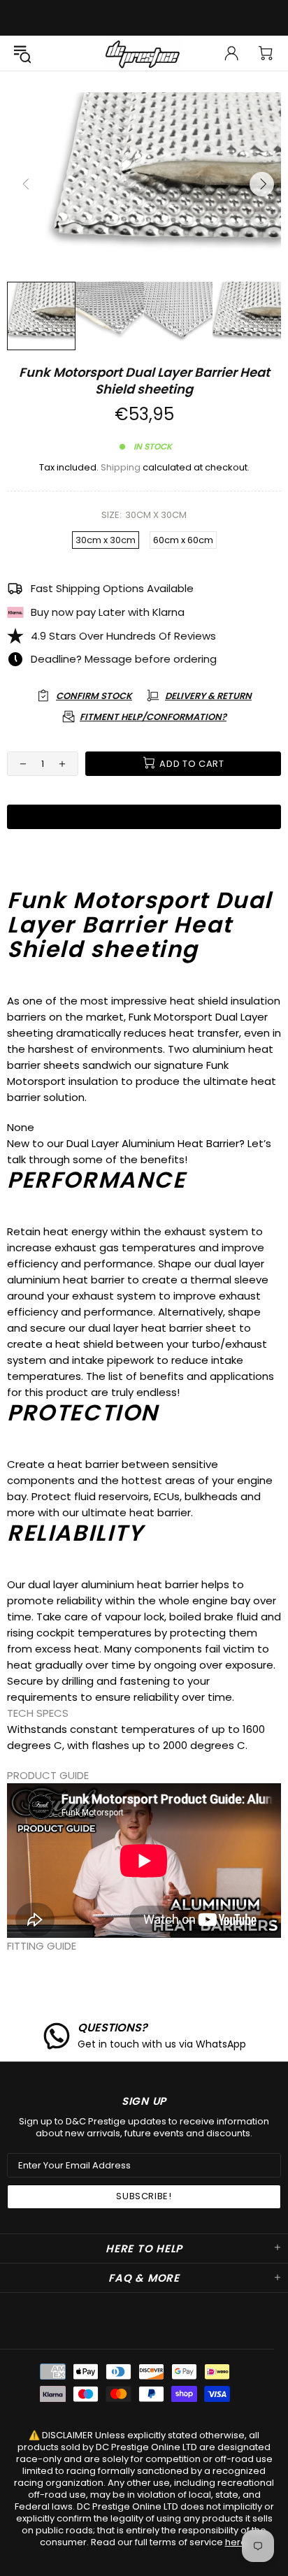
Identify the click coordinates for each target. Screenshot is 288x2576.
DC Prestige (144, 53)
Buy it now (144, 816)
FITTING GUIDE (42, 1946)
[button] (144, 1713)
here (236, 2542)
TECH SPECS (38, 1713)
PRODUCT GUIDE (48, 1775)
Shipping (121, 467)
